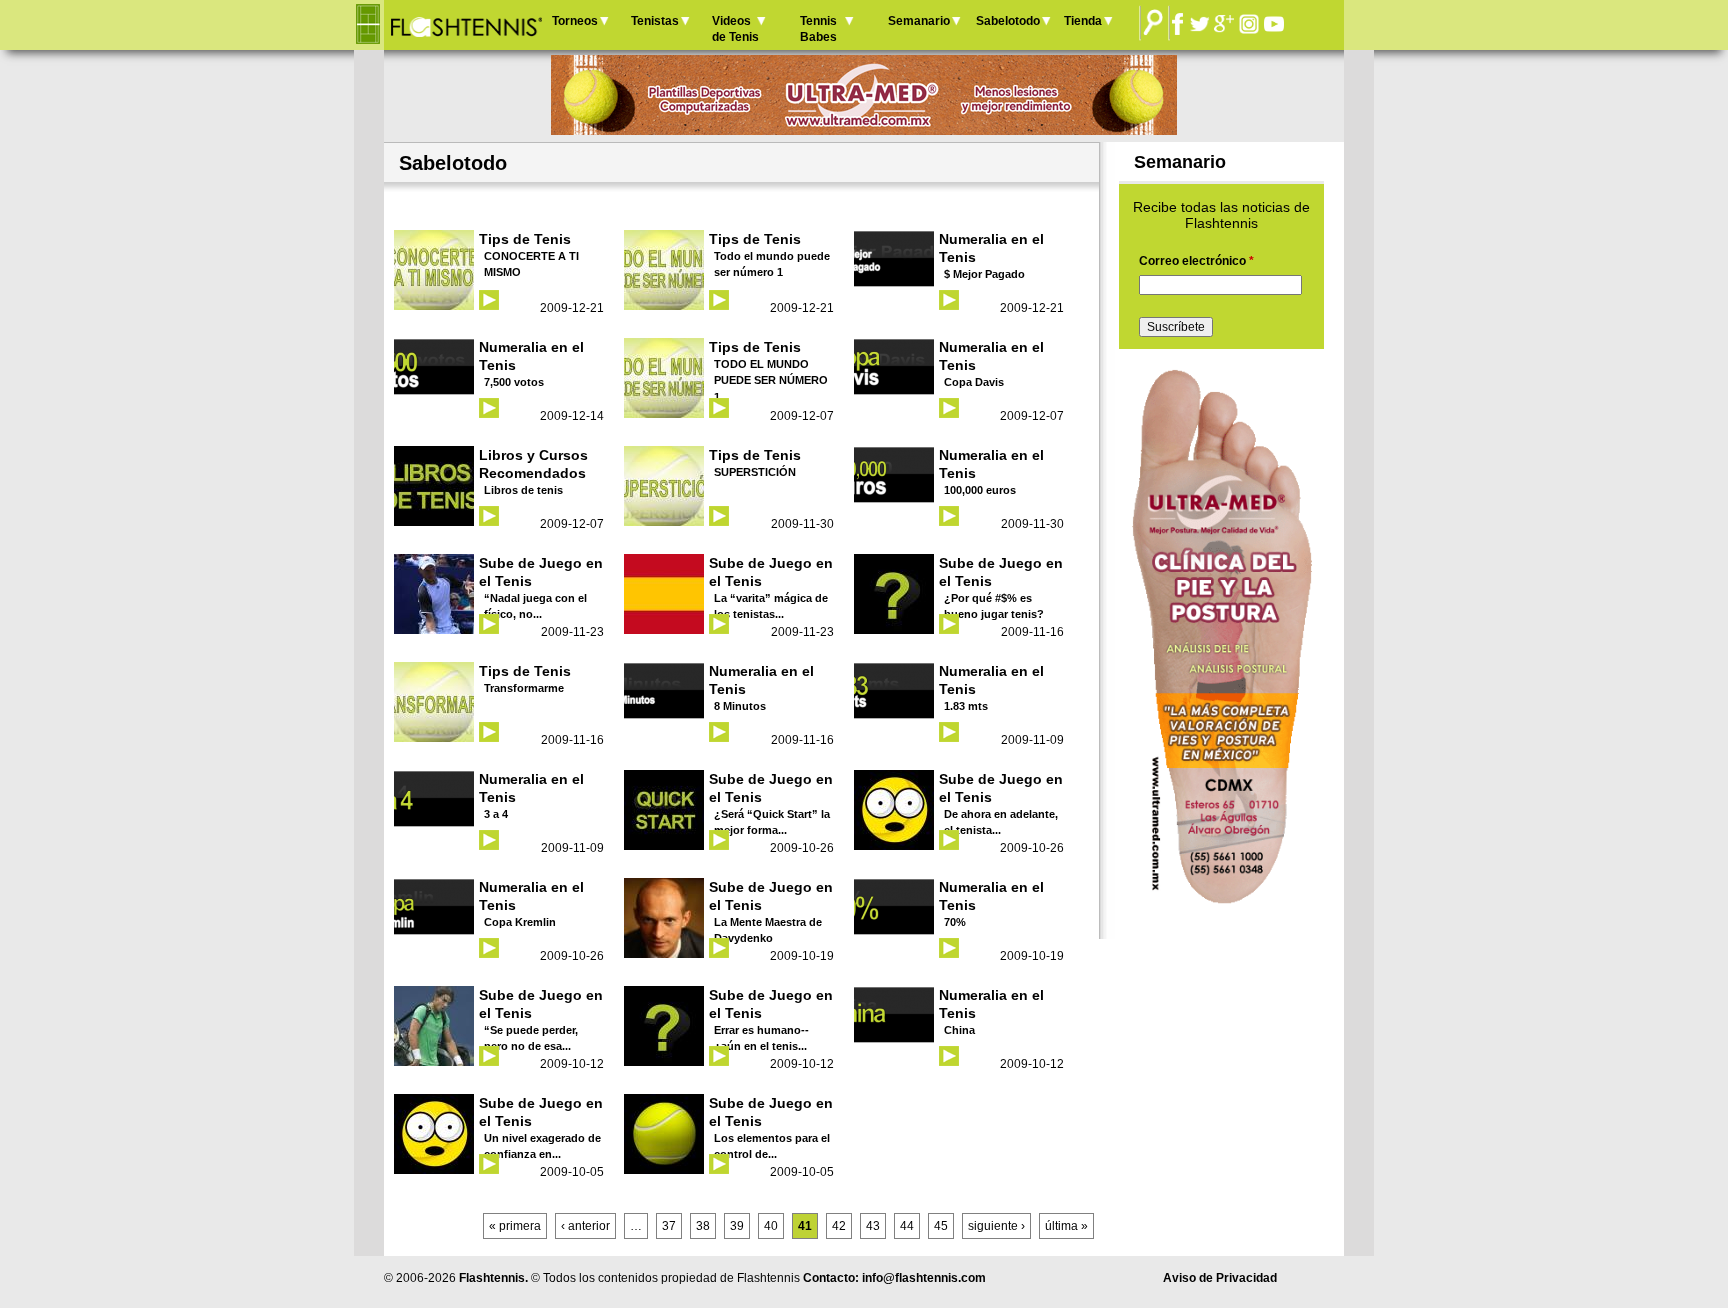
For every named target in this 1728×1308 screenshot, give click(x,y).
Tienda (1083, 21)
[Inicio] (465, 25)
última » (1066, 1226)
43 (873, 1226)
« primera (515, 1226)
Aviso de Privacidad (1220, 1278)
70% (955, 922)
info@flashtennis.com (924, 1278)
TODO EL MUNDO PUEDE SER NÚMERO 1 (771, 380)
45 (941, 1226)
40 (771, 1226)
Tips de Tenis (525, 239)
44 (907, 1226)
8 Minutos (740, 706)
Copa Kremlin (520, 922)
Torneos (575, 21)
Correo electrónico (1196, 261)
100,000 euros (980, 490)
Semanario (919, 21)
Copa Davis (974, 382)
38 (703, 1226)
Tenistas (655, 21)
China (959, 1030)
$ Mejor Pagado (984, 274)
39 (737, 1226)
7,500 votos (514, 382)
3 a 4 (496, 814)
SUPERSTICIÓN (755, 472)
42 (839, 1226)
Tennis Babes (818, 29)
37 (669, 1226)
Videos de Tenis (735, 29)
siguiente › (996, 1226)
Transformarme (524, 688)
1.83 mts (966, 706)
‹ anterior (585, 1226)
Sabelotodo (1008, 21)
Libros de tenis (523, 490)
